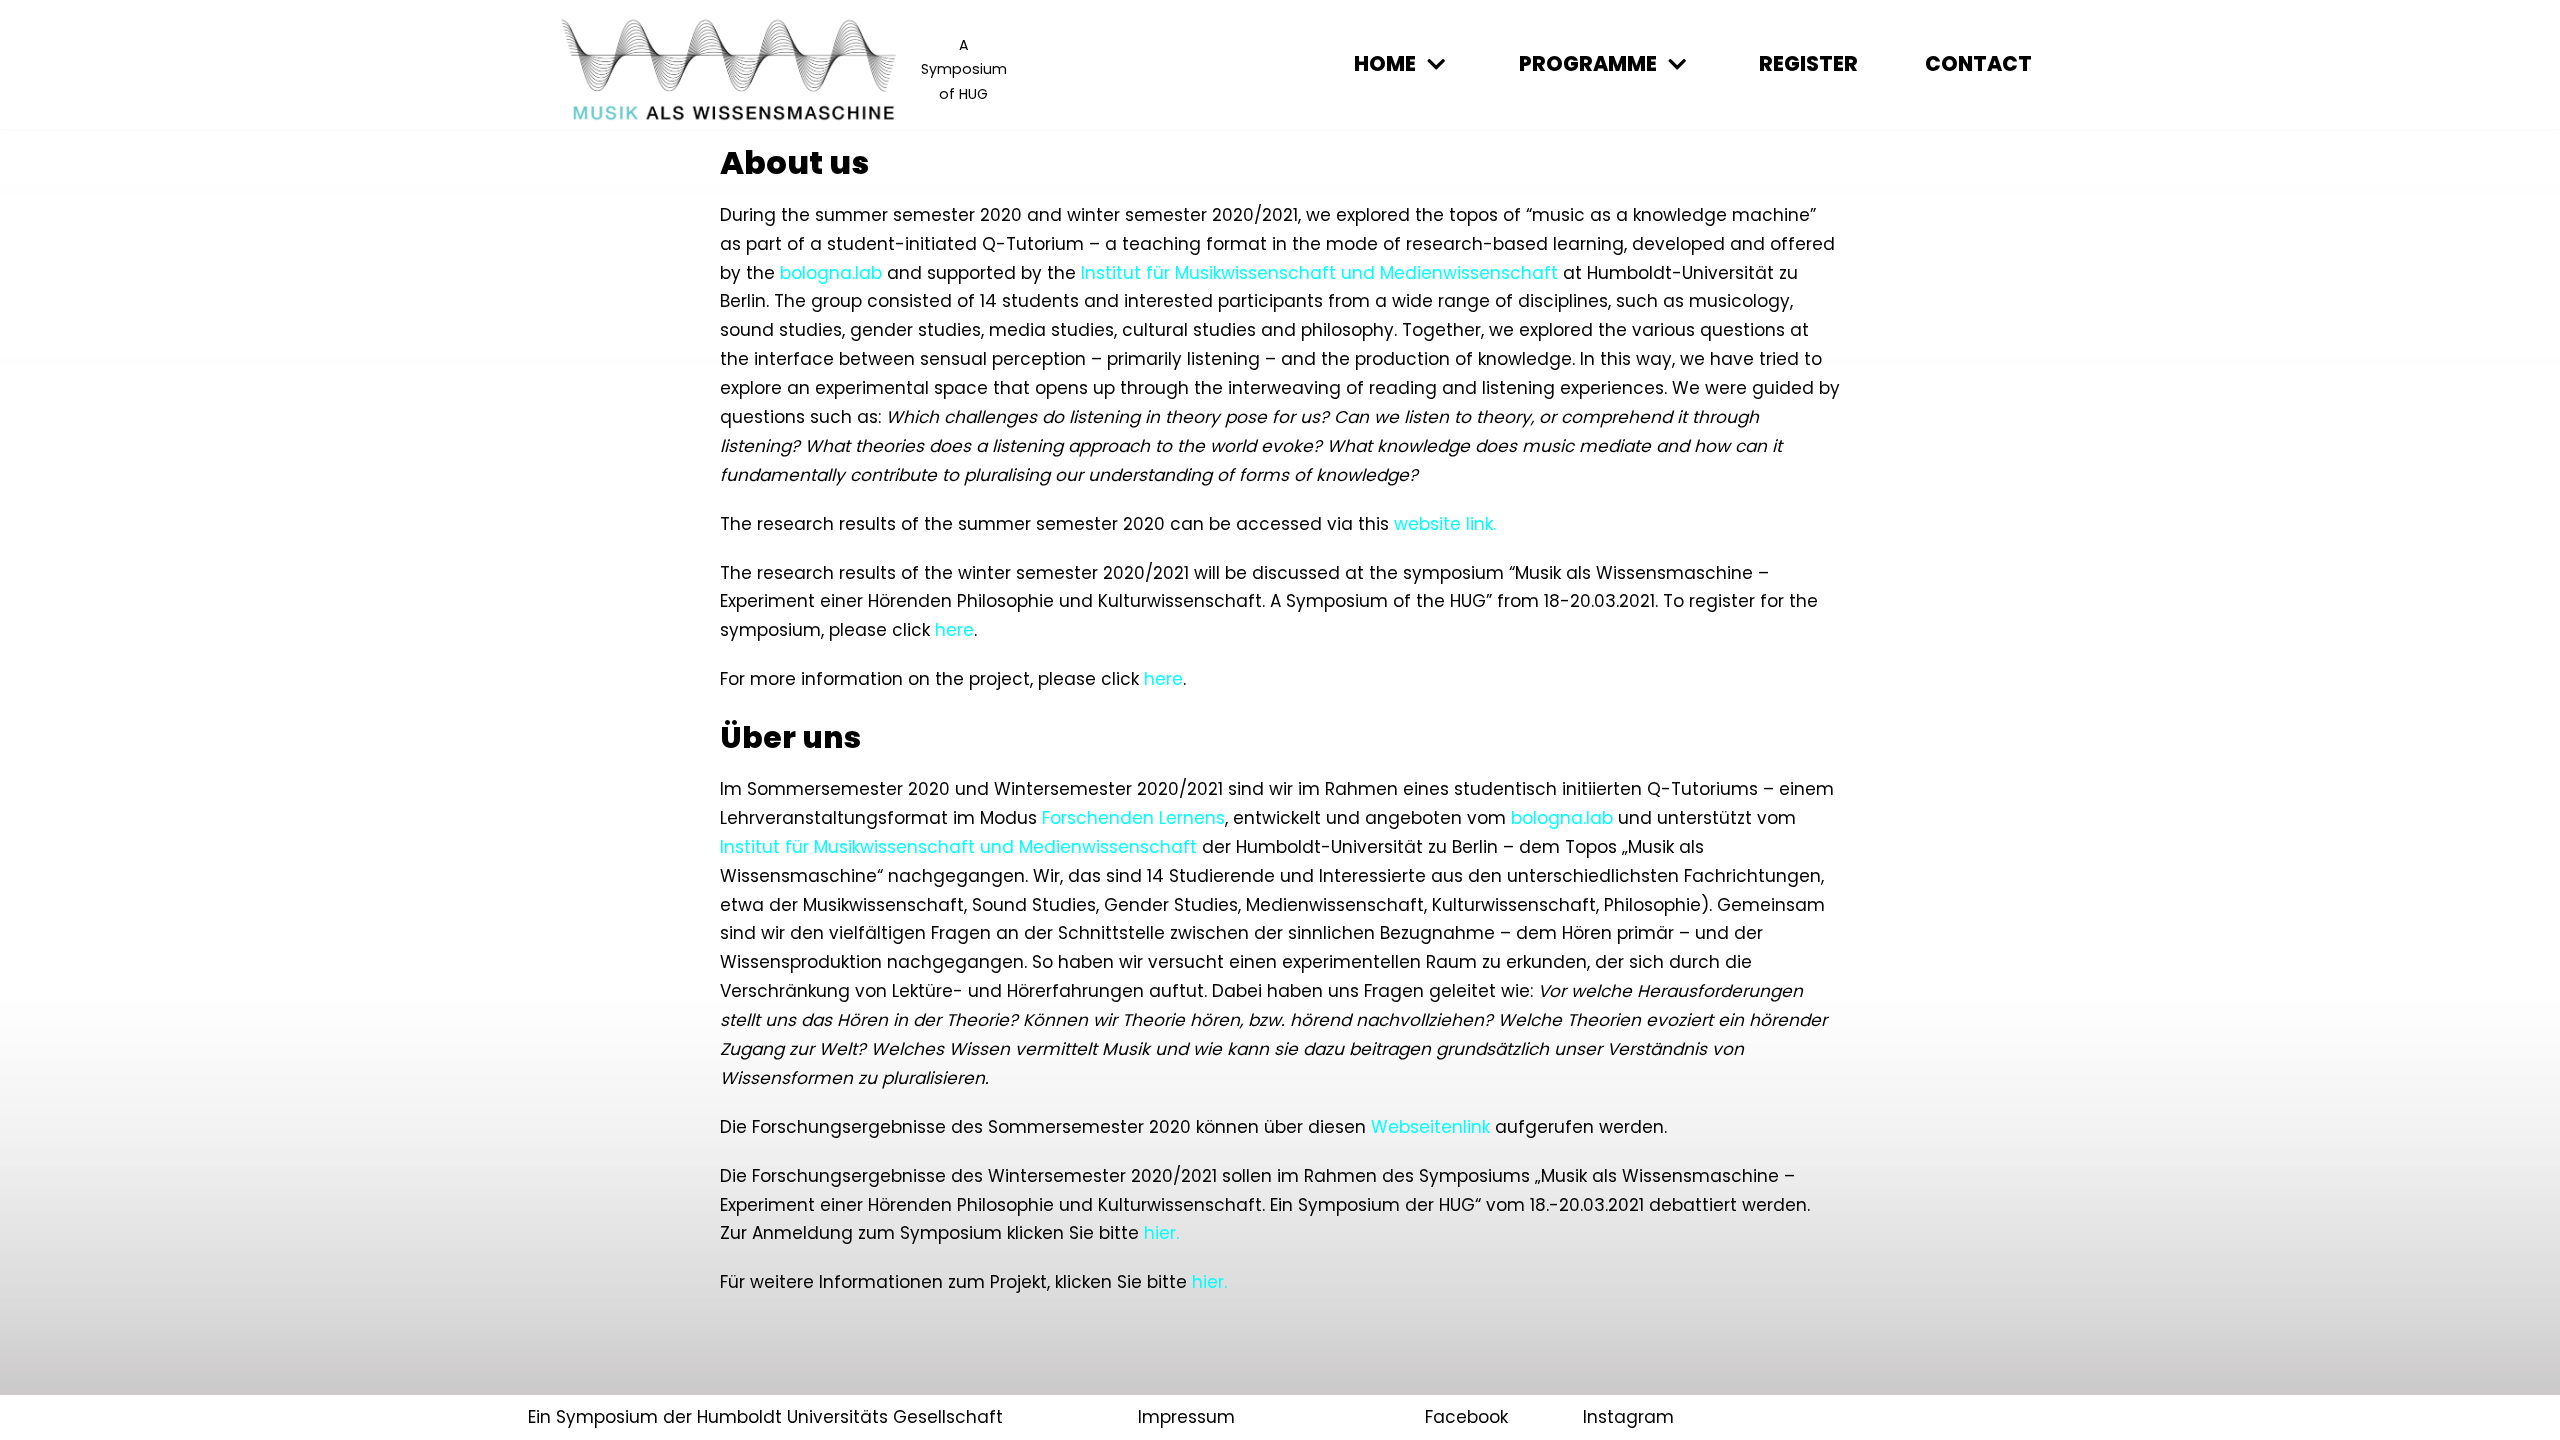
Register (1808, 64)
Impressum (1186, 1417)
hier (1208, 1282)
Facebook (1466, 1417)
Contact (1978, 64)
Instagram (1628, 1417)
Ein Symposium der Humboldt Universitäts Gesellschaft (765, 1417)
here (1163, 679)
